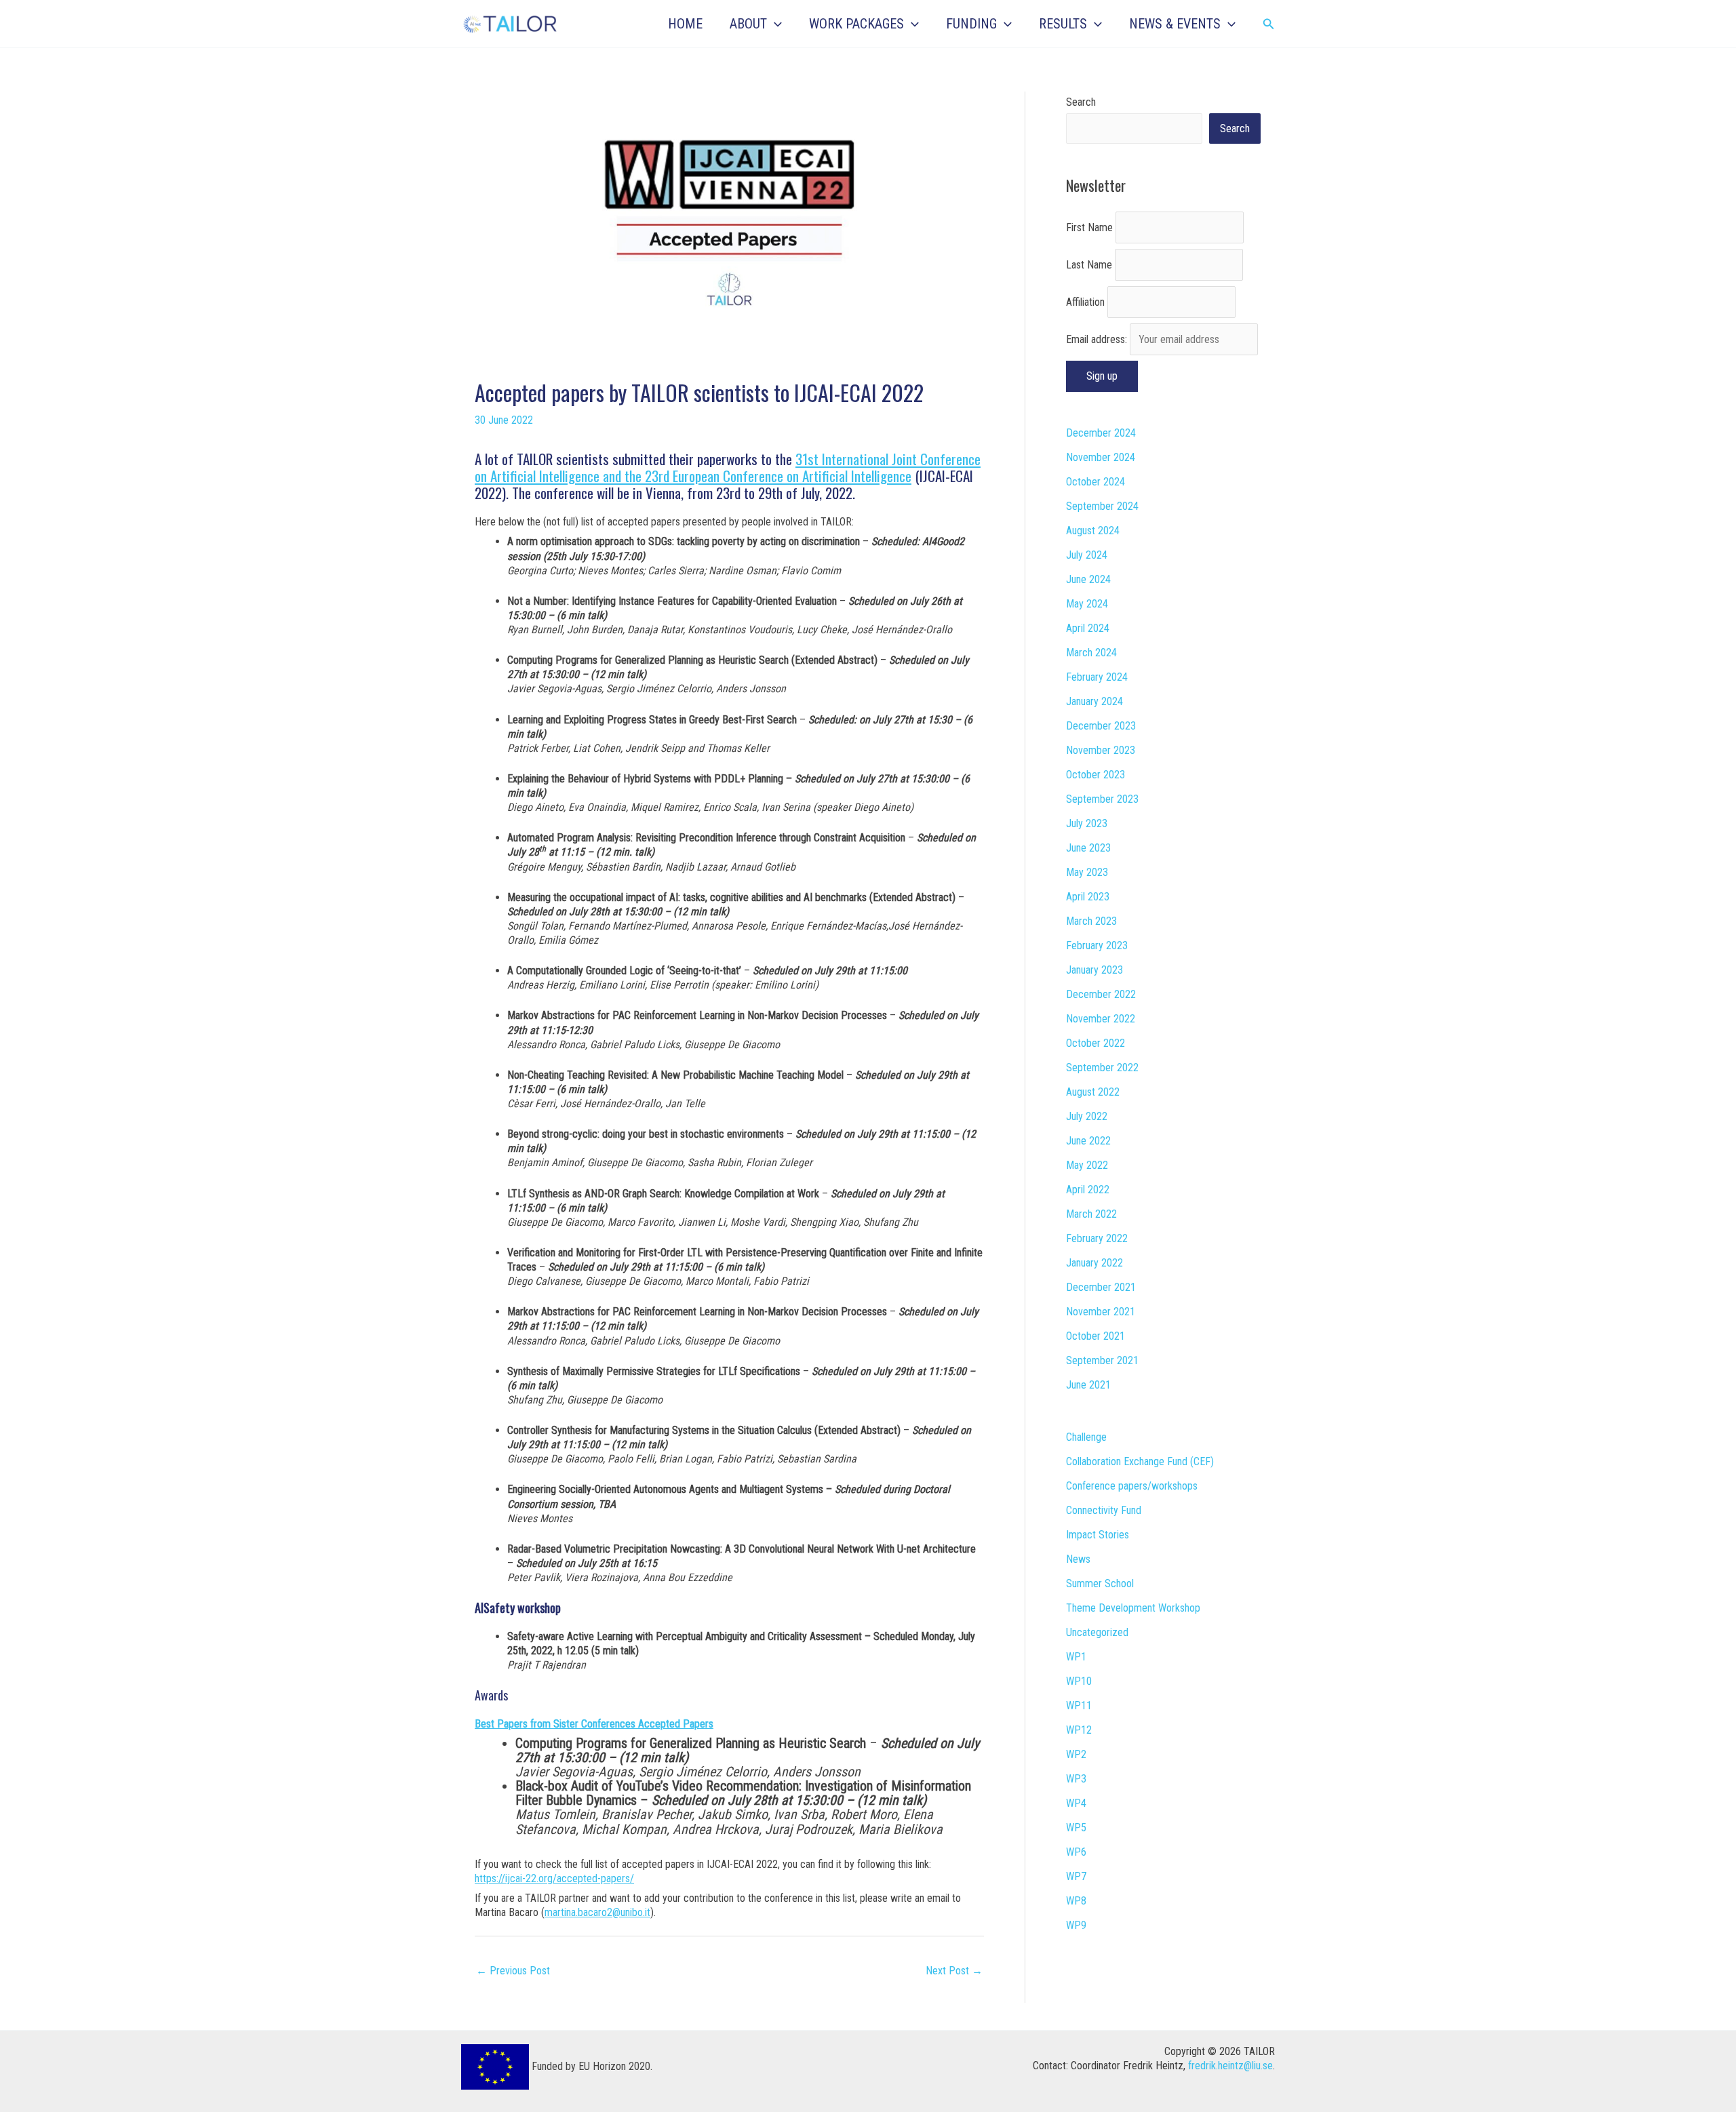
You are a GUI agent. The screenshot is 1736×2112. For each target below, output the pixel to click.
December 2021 (1101, 1287)
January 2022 (1094, 1263)
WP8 (1076, 1901)
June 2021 (1088, 1385)
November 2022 (1101, 1019)
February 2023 (1097, 945)
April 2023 (1088, 897)
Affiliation (1085, 302)
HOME (685, 24)
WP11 (1079, 1706)
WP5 (1076, 1828)
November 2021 (1101, 1312)
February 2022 (1097, 1238)
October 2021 (1096, 1336)
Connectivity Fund (1104, 1510)
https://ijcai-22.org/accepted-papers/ (554, 1878)
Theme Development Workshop (1133, 1608)
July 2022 (1087, 1116)
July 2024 (1087, 555)
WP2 (1076, 1754)
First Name (1089, 227)
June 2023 (1088, 848)
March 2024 (1091, 653)
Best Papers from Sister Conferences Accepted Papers (594, 1724)
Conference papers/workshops (1132, 1486)
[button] (774, 24)
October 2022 (1096, 1043)
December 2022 (1101, 994)
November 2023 (1101, 750)
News (1078, 1559)
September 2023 (1102, 799)
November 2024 (1101, 457)
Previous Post (513, 1971)
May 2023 (1087, 872)
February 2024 (1097, 677)
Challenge (1086, 1437)
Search (1081, 102)
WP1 (1076, 1657)
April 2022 (1088, 1190)
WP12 (1079, 1730)
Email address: (1098, 339)
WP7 (1076, 1876)
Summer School (1100, 1583)
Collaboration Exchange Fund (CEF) (1140, 1461)
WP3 (1076, 1779)
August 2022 (1093, 1092)
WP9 (1076, 1925)
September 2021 (1102, 1360)
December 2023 (1101, 726)
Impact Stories (1098, 1535)
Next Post (954, 1971)
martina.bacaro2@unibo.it (597, 1912)
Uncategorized (1097, 1632)
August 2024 (1093, 531)
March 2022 (1091, 1214)
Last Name (1089, 265)
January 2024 (1094, 701)
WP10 (1079, 1681)
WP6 (1076, 1852)
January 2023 (1094, 970)
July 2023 (1087, 823)
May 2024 (1087, 604)
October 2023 (1096, 775)
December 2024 (1101, 433)
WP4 (1076, 1803)
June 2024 (1088, 579)
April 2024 (1088, 628)
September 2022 (1102, 1068)
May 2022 (1087, 1165)
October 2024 (1096, 482)
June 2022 (1088, 1141)
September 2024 (1102, 506)
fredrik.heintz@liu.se (1230, 2066)
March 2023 (1091, 921)
